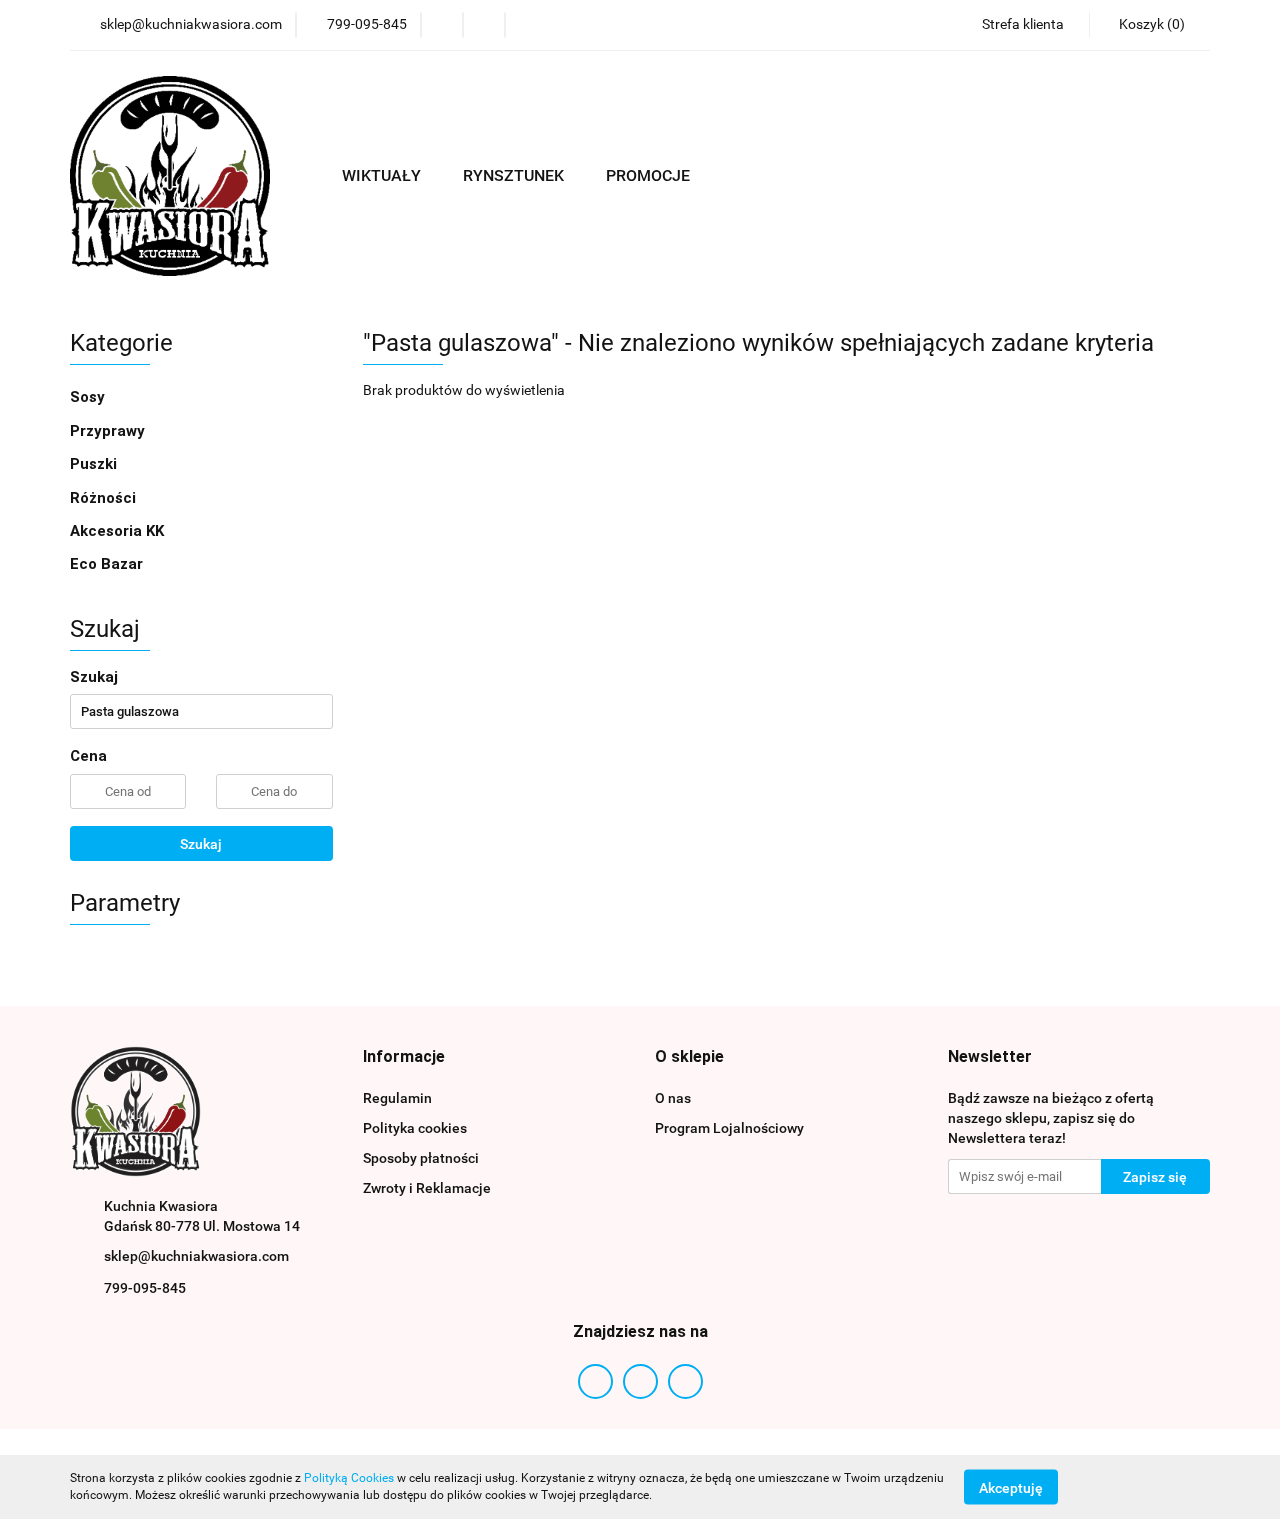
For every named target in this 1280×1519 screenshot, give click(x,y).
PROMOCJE (648, 175)
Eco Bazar (106, 564)
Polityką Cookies (349, 1478)
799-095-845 (145, 1288)
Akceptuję (1011, 1487)
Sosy (89, 397)
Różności (103, 498)
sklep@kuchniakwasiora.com (196, 1256)
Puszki (93, 464)
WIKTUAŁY (383, 175)
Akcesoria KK (117, 531)
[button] (1149, 25)
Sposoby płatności (421, 1158)
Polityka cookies (415, 1128)
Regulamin (397, 1098)
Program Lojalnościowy (729, 1128)
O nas (673, 1098)
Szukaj (201, 844)
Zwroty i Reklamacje (427, 1188)
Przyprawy (107, 431)
